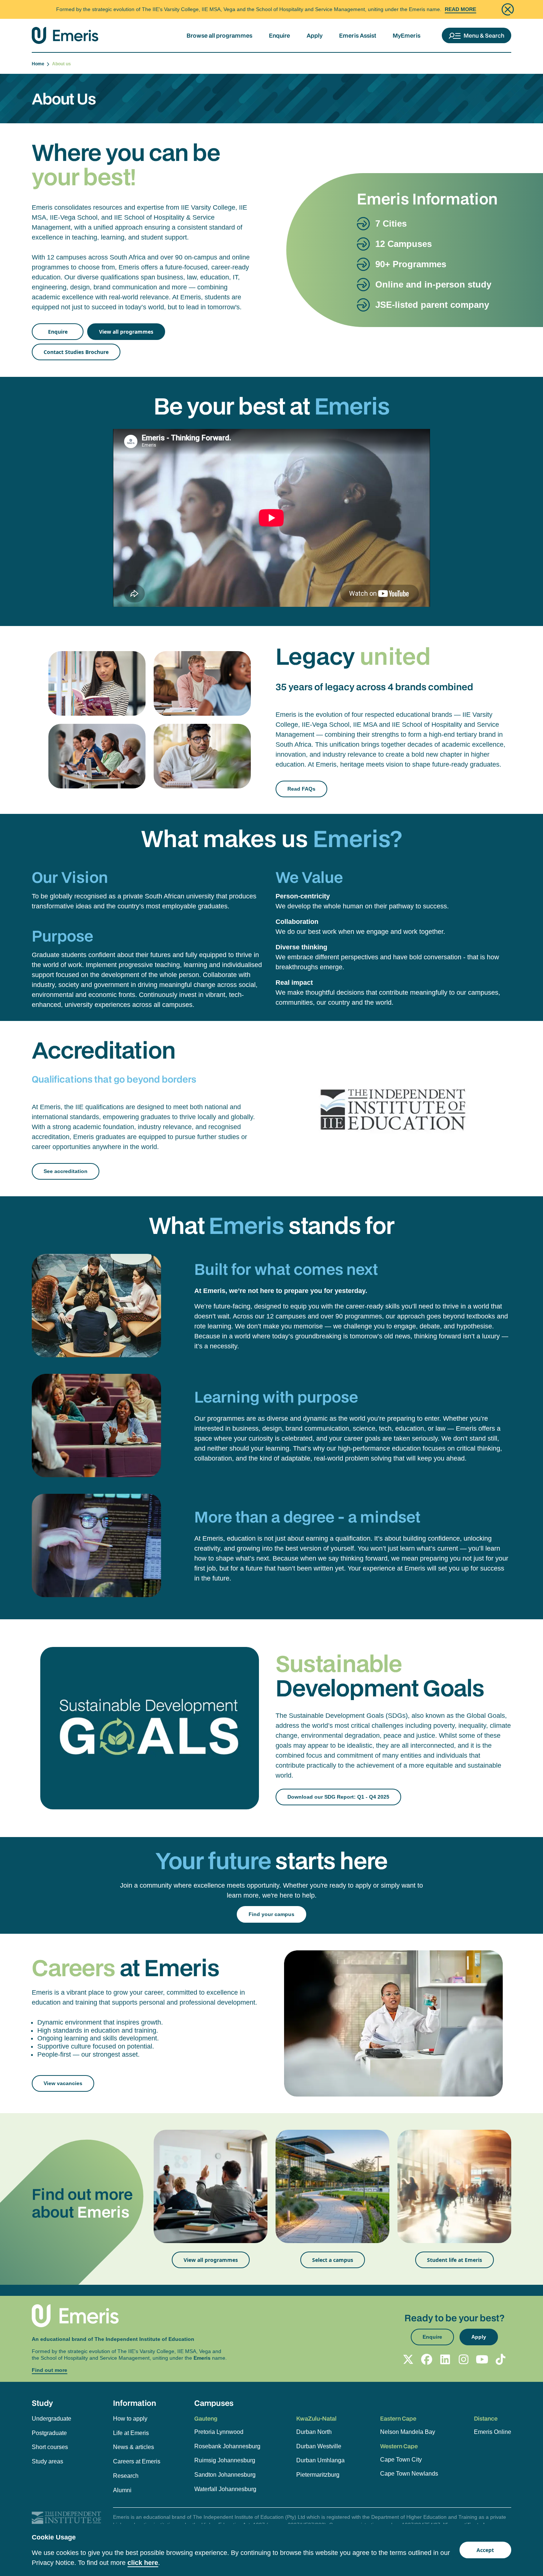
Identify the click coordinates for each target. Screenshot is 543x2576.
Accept (485, 2550)
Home (39, 64)
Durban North (314, 2432)
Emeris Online (493, 2432)
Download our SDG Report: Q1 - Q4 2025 (338, 1797)
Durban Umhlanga (320, 2460)
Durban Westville (319, 2446)
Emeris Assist (358, 35)
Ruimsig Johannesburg (225, 2460)
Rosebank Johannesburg (227, 2446)
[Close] (508, 9)
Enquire (279, 35)
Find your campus (271, 1914)
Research (126, 2476)
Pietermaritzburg (318, 2475)
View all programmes (126, 332)
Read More (460, 9)
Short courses (50, 2447)
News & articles (134, 2447)
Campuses (214, 2403)
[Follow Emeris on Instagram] (464, 2359)
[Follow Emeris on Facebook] (427, 2359)
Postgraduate (49, 2433)
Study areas (47, 2461)
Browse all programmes (219, 35)
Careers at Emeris (137, 2461)
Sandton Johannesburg (225, 2475)
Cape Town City (401, 2460)
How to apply (130, 2419)
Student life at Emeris (455, 2260)
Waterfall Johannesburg (225, 2489)
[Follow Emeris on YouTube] (482, 2359)
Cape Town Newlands (409, 2474)
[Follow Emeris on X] (408, 2359)
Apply (315, 35)
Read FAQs (301, 789)
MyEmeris (407, 35)
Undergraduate (52, 2419)
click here (143, 2563)
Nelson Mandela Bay (408, 2432)
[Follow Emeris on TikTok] (501, 2359)
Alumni (122, 2490)
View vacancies (63, 2083)
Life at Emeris (131, 2433)
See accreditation (66, 1171)
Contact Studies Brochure (76, 352)
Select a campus (333, 2260)
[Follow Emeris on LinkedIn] (445, 2359)
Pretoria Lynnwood (219, 2432)
